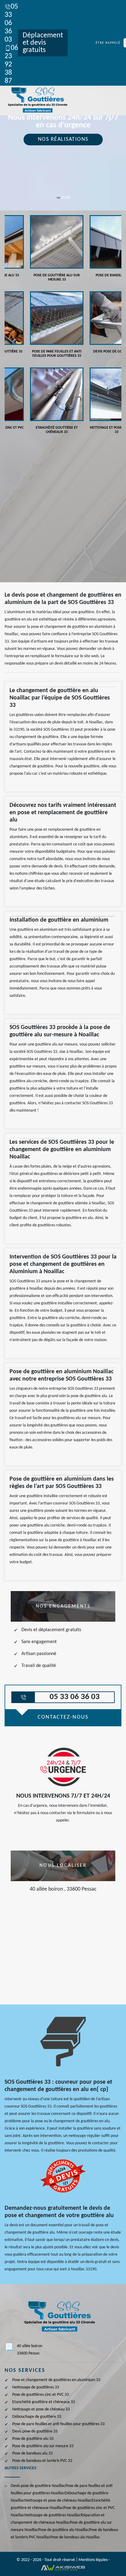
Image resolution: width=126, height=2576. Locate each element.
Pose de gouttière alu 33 (33, 2439)
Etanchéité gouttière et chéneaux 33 (44, 2402)
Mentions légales (93, 2560)
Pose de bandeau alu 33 (32, 2453)
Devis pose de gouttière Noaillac (38, 2486)
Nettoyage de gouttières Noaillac (53, 2515)
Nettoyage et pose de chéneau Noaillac (58, 2501)
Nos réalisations (63, 139)
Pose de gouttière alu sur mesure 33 (43, 2446)
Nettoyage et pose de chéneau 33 (41, 2409)
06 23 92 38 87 (11, 65)
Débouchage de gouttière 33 (37, 2417)
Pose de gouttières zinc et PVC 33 (41, 2395)
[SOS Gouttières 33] (37, 101)
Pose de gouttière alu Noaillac (64, 2530)
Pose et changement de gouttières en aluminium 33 (56, 2380)
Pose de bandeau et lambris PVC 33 (42, 2461)
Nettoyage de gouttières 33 (36, 2387)
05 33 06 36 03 (11, 23)
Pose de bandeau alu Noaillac (75, 2537)
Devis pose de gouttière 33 (35, 2431)
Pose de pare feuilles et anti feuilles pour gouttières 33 (58, 2424)
